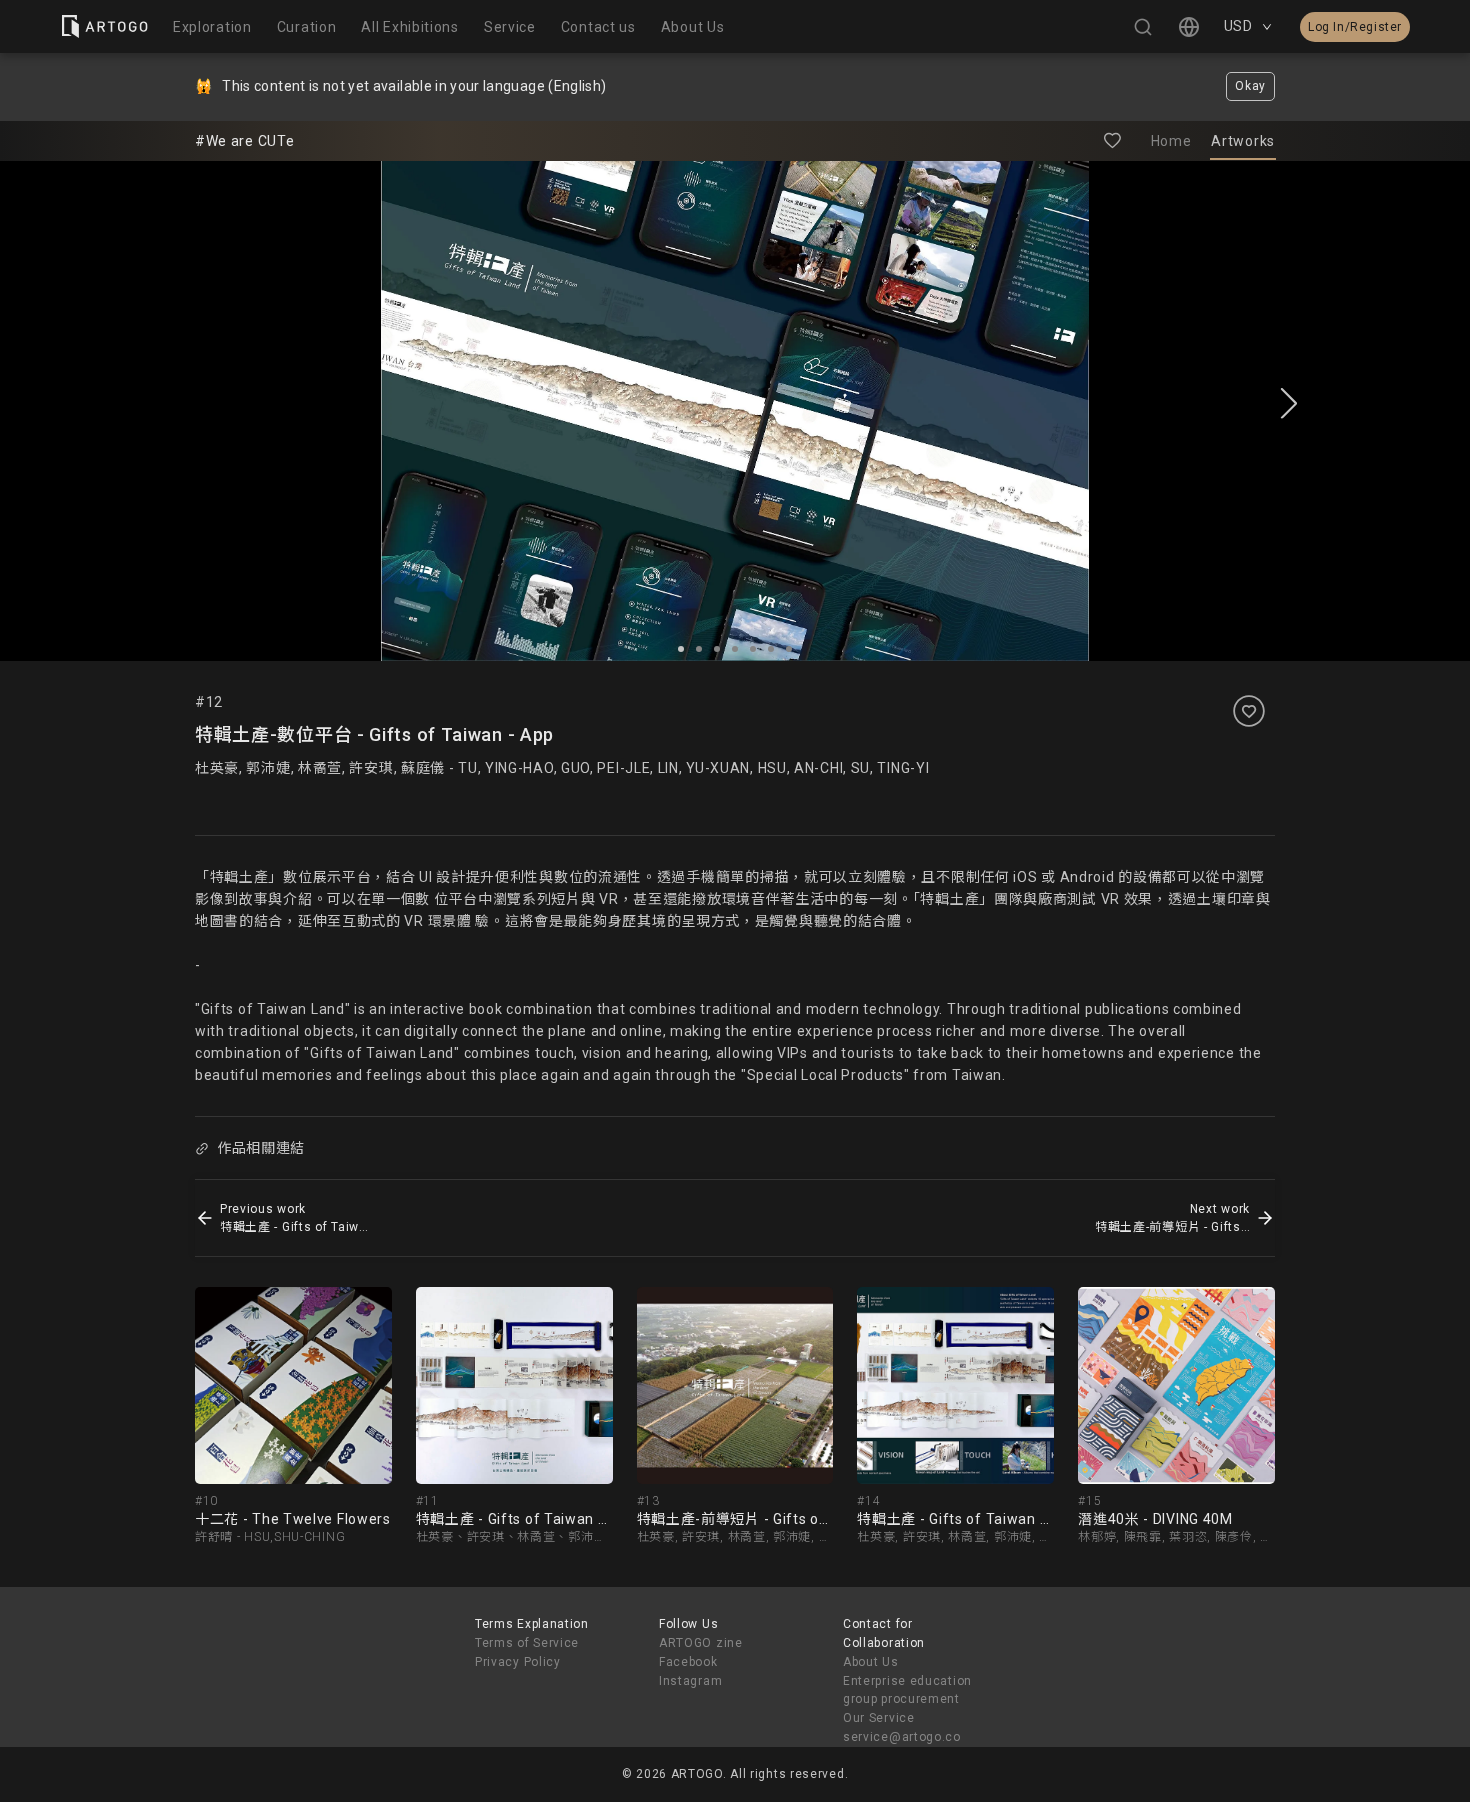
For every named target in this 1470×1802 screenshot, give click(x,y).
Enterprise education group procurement (907, 1690)
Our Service (879, 1718)
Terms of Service (527, 1643)
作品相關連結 (261, 1148)
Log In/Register (1355, 27)
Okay (1250, 86)
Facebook (688, 1662)
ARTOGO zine (701, 1643)
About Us (871, 1662)
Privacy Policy (518, 1662)
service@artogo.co (902, 1737)
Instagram (690, 1681)
